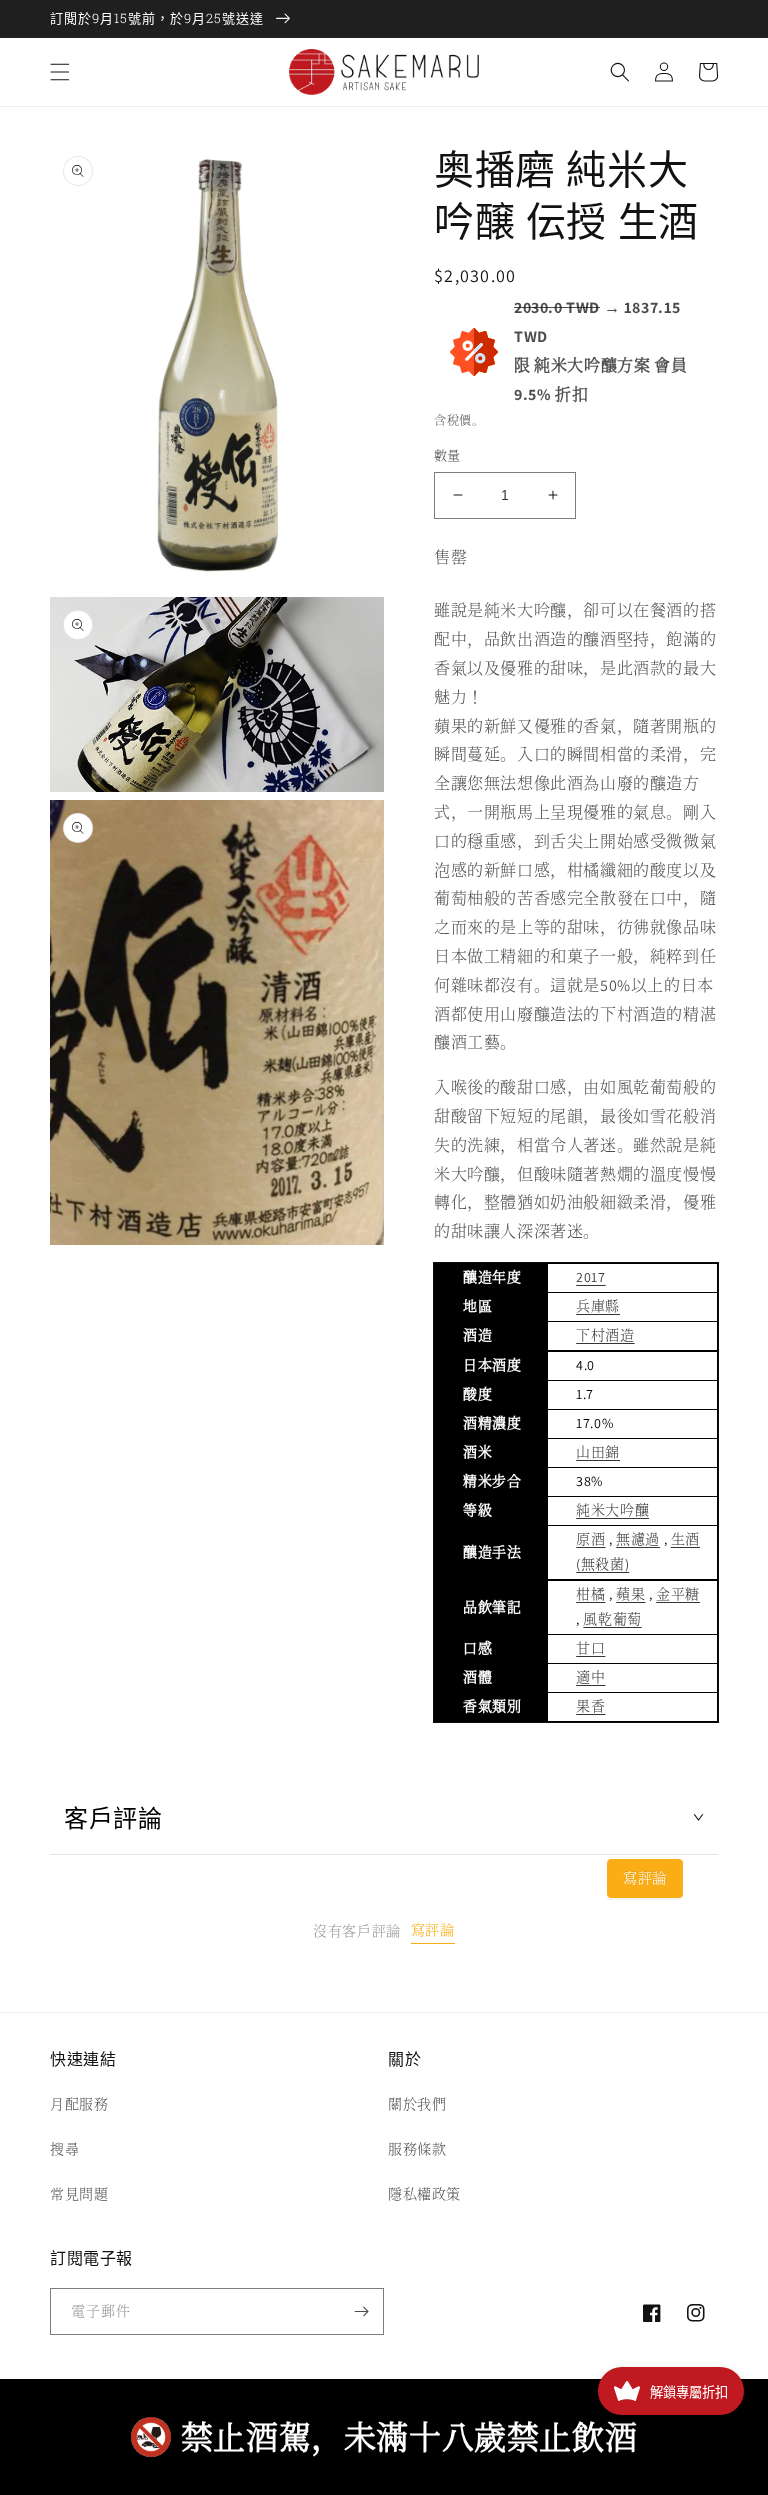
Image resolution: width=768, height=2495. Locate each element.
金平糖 (678, 1594)
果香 (590, 1706)
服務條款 (417, 2149)
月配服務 (79, 2104)
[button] (60, 72)
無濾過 (638, 1539)
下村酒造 (605, 1335)
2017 (590, 1277)
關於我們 (417, 2104)
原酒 (590, 1539)
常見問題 (79, 2194)
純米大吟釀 (612, 1510)
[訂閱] (361, 2311)
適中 (590, 1677)
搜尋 (64, 2149)
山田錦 (598, 1452)
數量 (447, 455)
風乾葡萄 (612, 1619)
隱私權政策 (424, 2194)
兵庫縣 (598, 1306)
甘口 (590, 1648)
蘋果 (630, 1594)
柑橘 (590, 1594)
